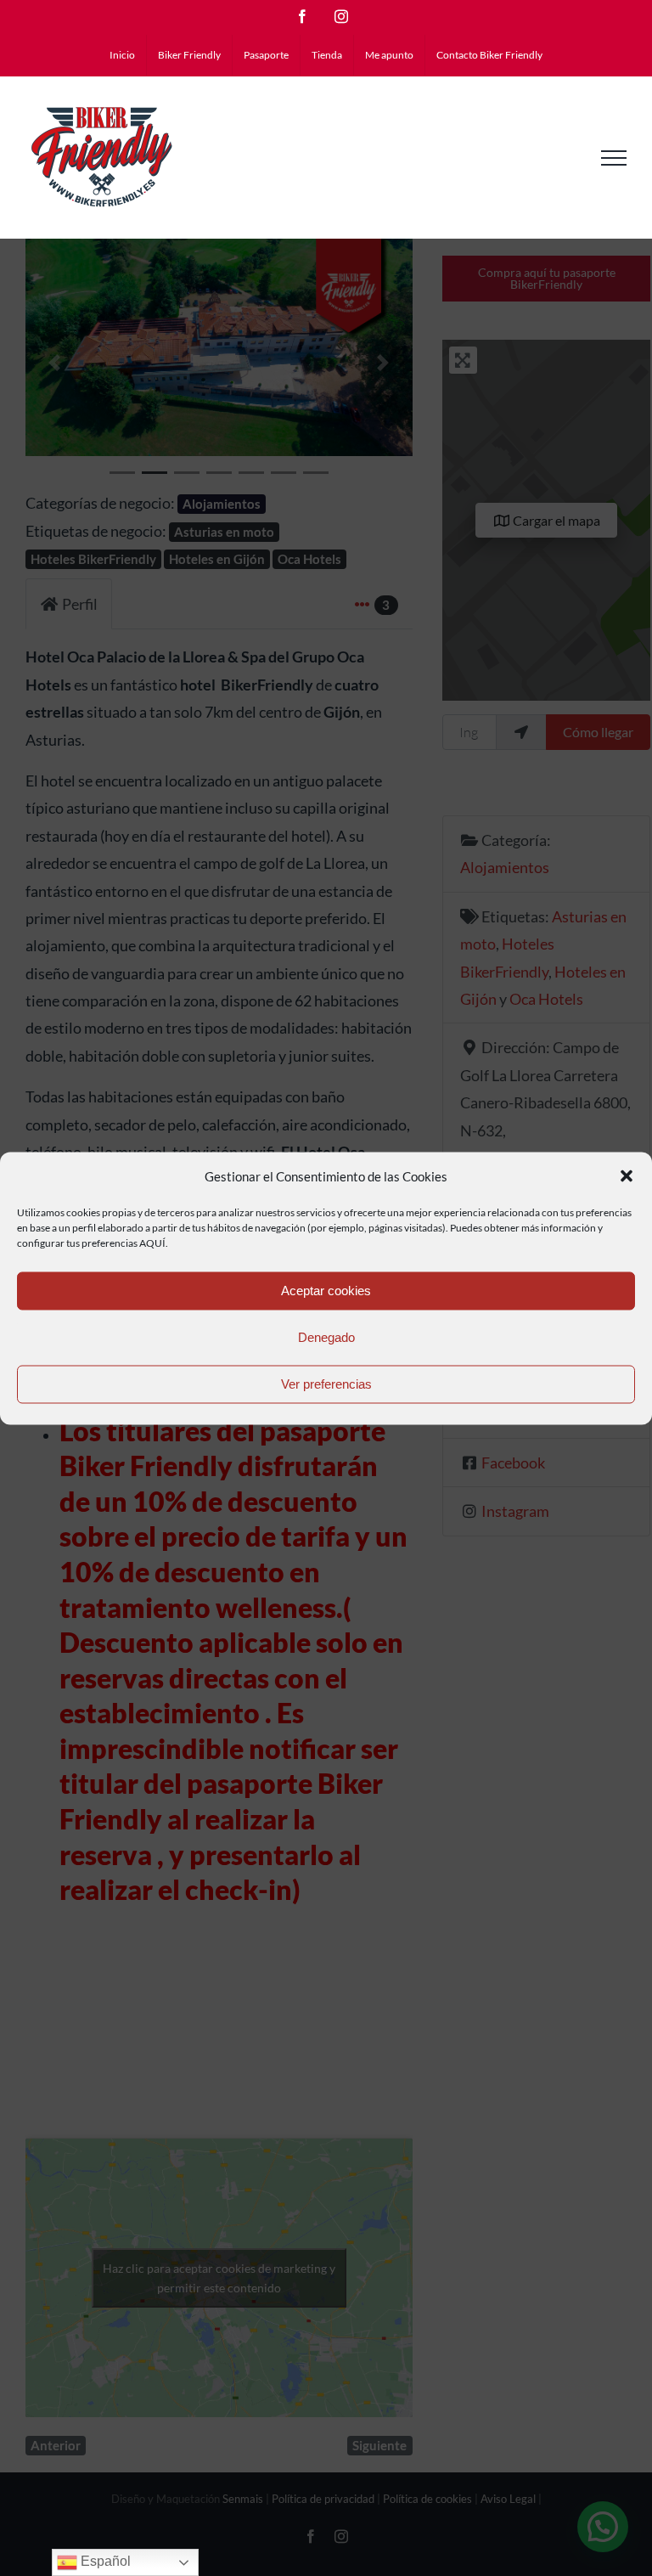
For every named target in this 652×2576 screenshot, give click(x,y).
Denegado (326, 1337)
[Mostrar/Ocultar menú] (614, 158)
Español (104, 2561)
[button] (627, 1176)
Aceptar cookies (326, 1291)
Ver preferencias (326, 1384)
